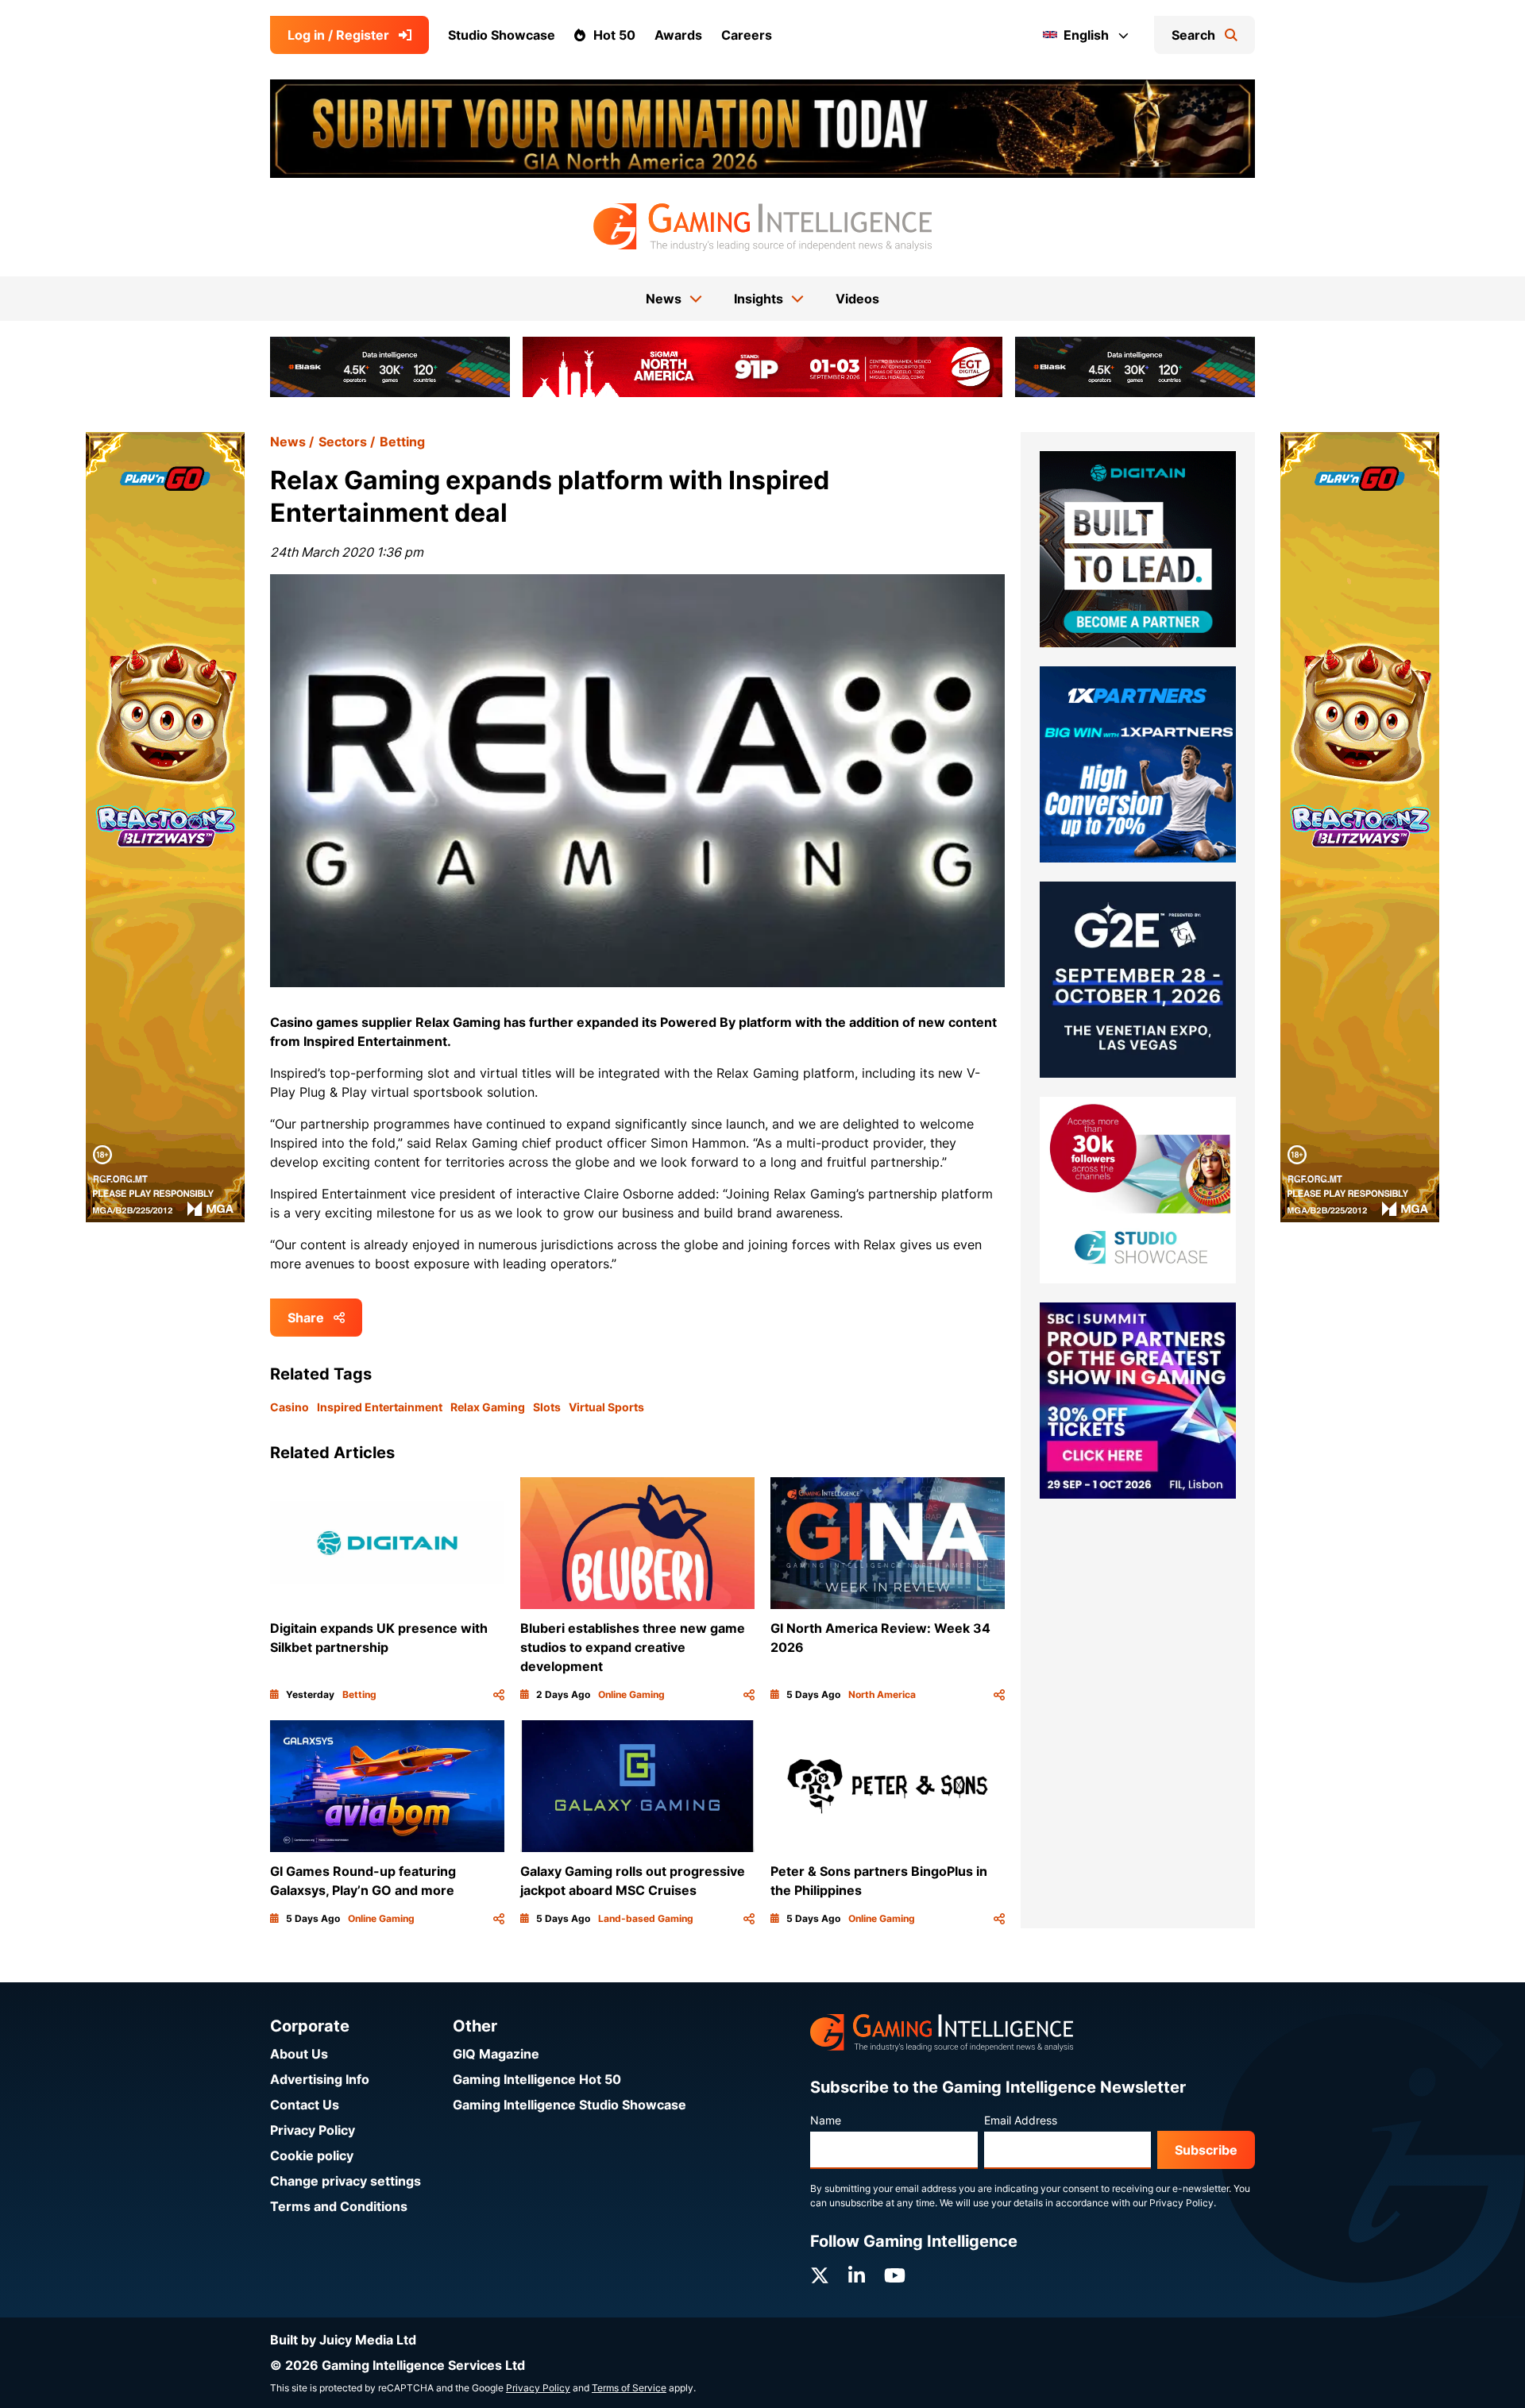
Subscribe (1206, 2150)
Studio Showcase (502, 35)
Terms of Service (629, 2388)
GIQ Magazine (496, 2054)
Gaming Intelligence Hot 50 (537, 2079)
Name (826, 2120)
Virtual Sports (606, 1407)
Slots (547, 1407)
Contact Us (305, 2105)
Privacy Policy (313, 2130)
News (288, 442)
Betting (402, 442)
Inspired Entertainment (380, 1407)
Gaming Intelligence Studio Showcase (569, 2105)
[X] (820, 2276)
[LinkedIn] (857, 2276)
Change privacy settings (346, 2181)
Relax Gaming (488, 1407)
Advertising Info (320, 2079)
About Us (299, 2054)
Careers (747, 35)
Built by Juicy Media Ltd (343, 2340)
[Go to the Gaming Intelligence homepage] (762, 227)
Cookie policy (312, 2155)
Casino (290, 1407)
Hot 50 (614, 35)
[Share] (499, 1695)
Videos (857, 299)
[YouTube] (895, 2276)
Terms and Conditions (339, 2206)
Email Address (1021, 2120)
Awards (678, 35)
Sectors (343, 442)
